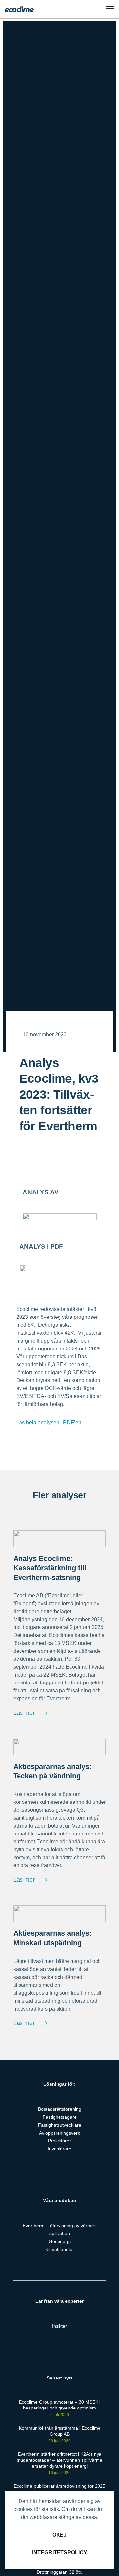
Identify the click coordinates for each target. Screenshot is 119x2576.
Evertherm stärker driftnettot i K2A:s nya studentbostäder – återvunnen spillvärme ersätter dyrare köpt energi (60, 2460)
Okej (59, 2535)
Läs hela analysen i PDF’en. (49, 1423)
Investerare (59, 2149)
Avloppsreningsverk (59, 2133)
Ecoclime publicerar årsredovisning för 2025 (59, 2486)
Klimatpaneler (60, 2249)
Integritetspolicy (60, 2552)
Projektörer (59, 2141)
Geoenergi (60, 2241)
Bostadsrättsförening (60, 2109)
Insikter (59, 2326)
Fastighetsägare (60, 2117)
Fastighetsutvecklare (60, 2125)
